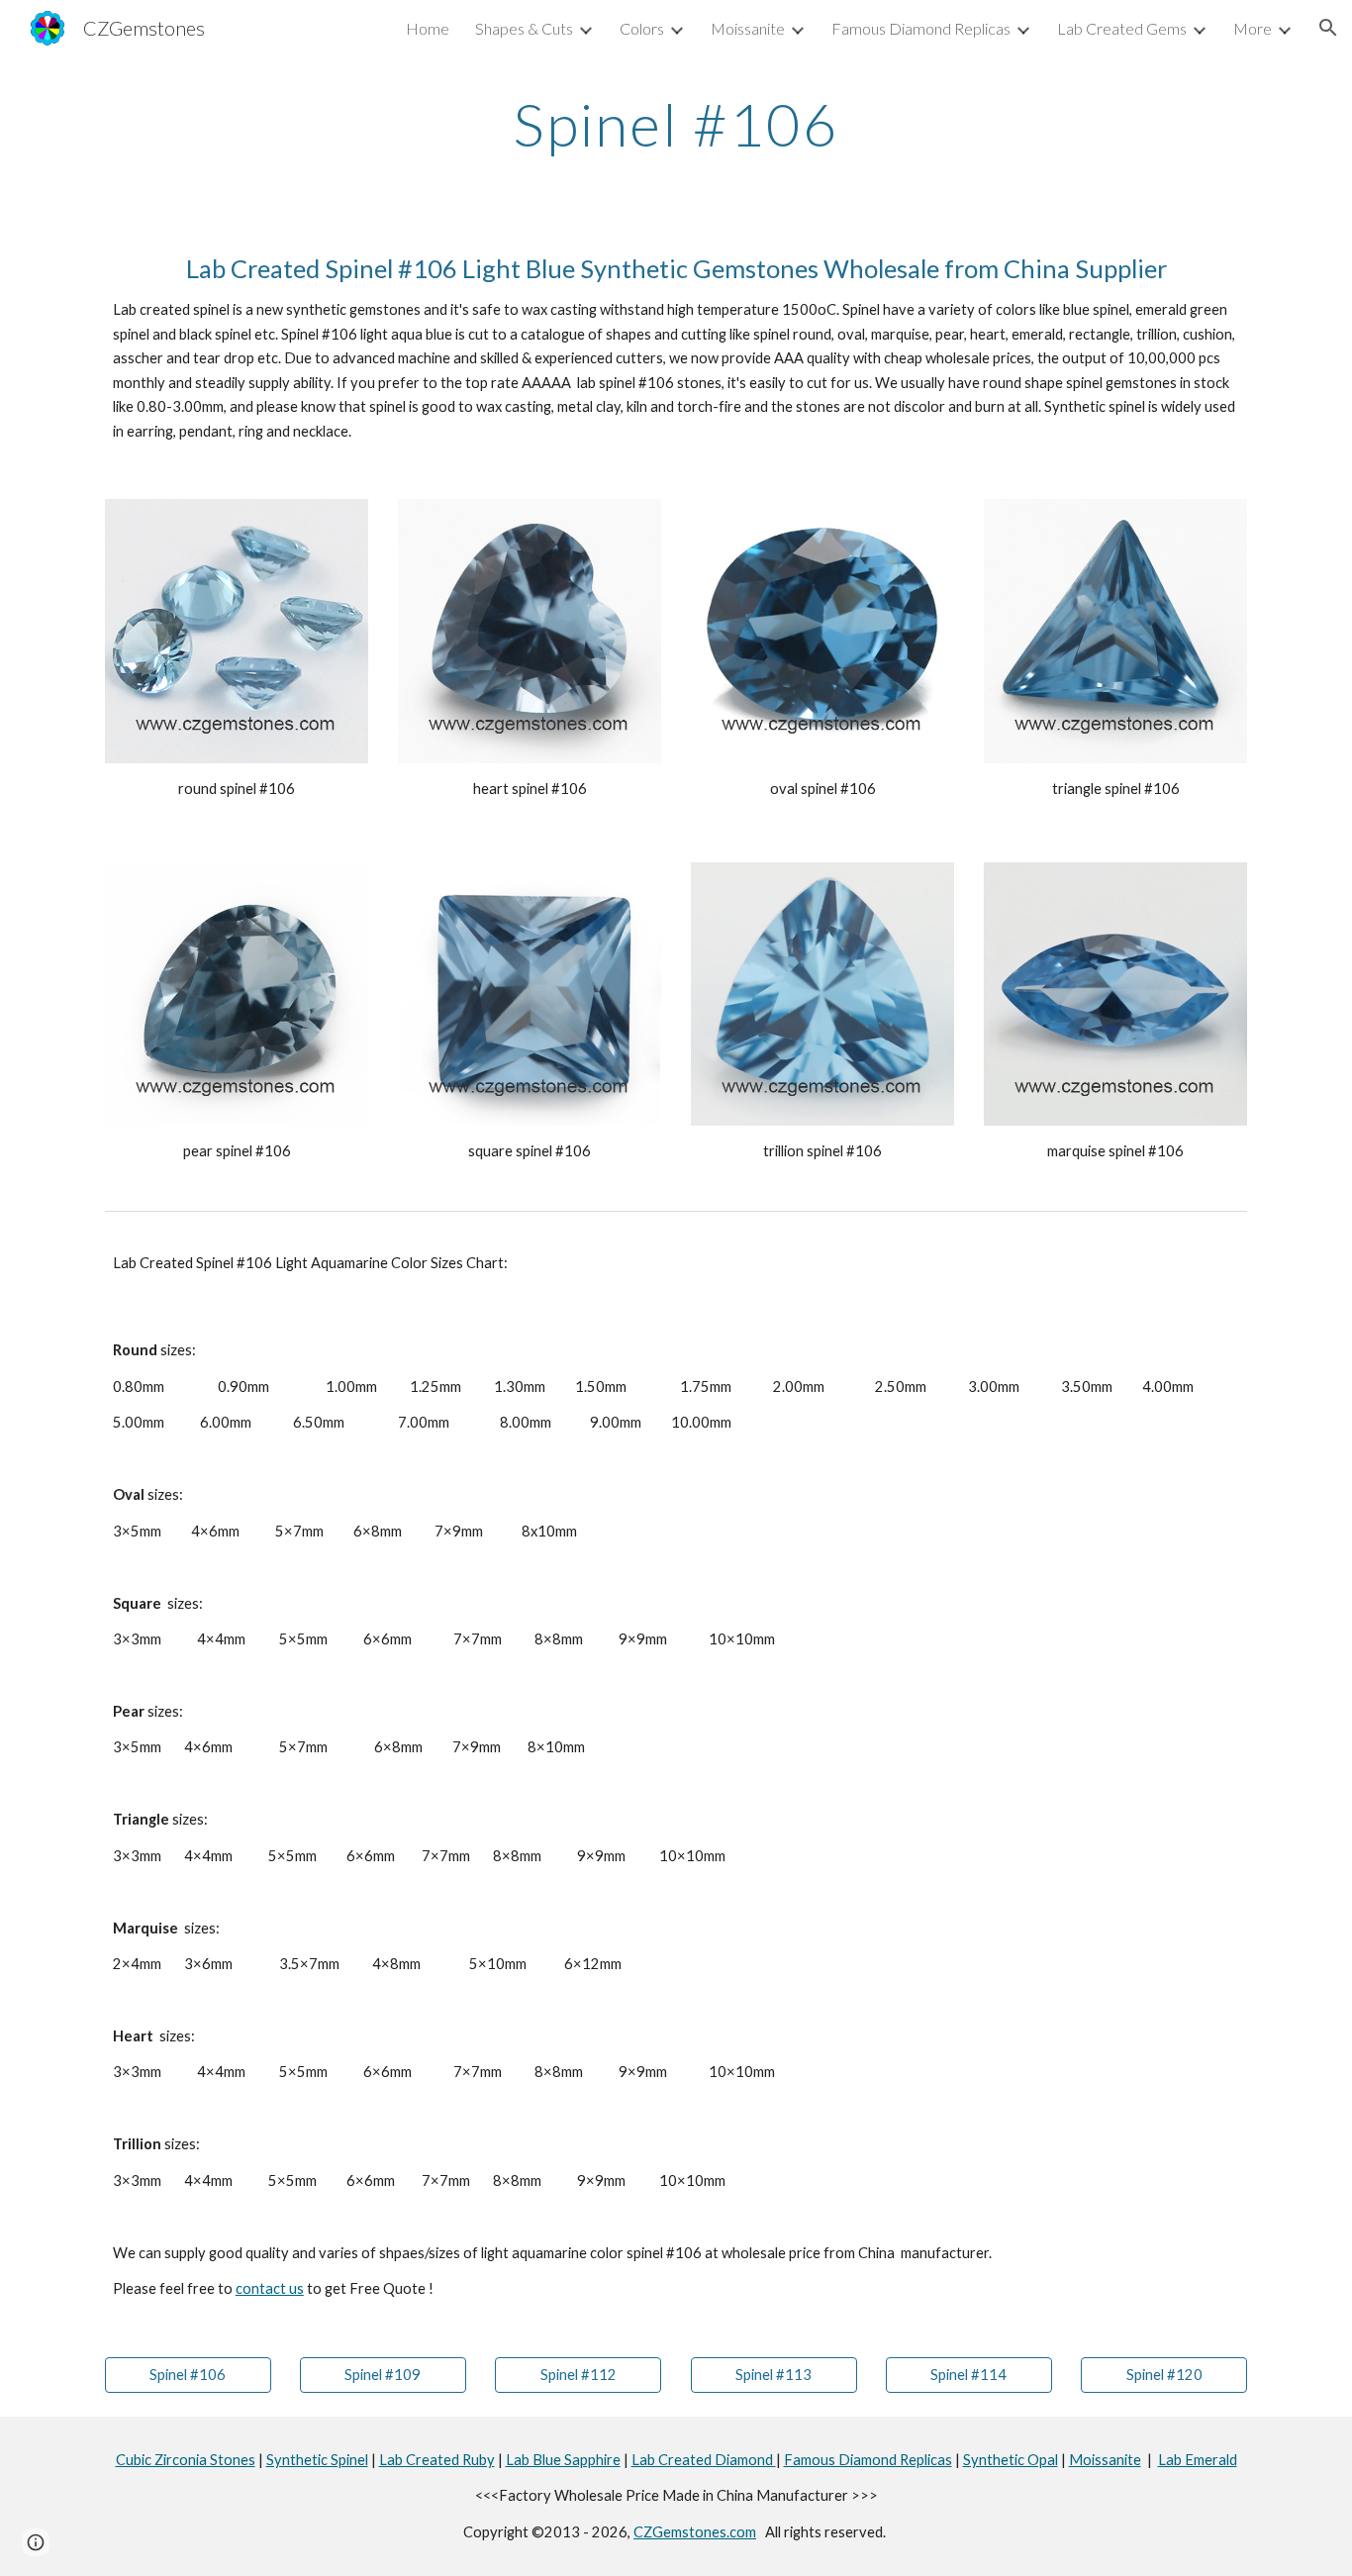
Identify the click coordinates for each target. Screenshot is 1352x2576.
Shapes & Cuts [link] (524, 28)
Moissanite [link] (748, 28)
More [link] (1253, 28)
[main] (676, 124)
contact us (270, 2288)
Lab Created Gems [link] (1122, 28)
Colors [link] (642, 28)
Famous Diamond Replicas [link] (921, 28)
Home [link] (428, 28)
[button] (1328, 28)
